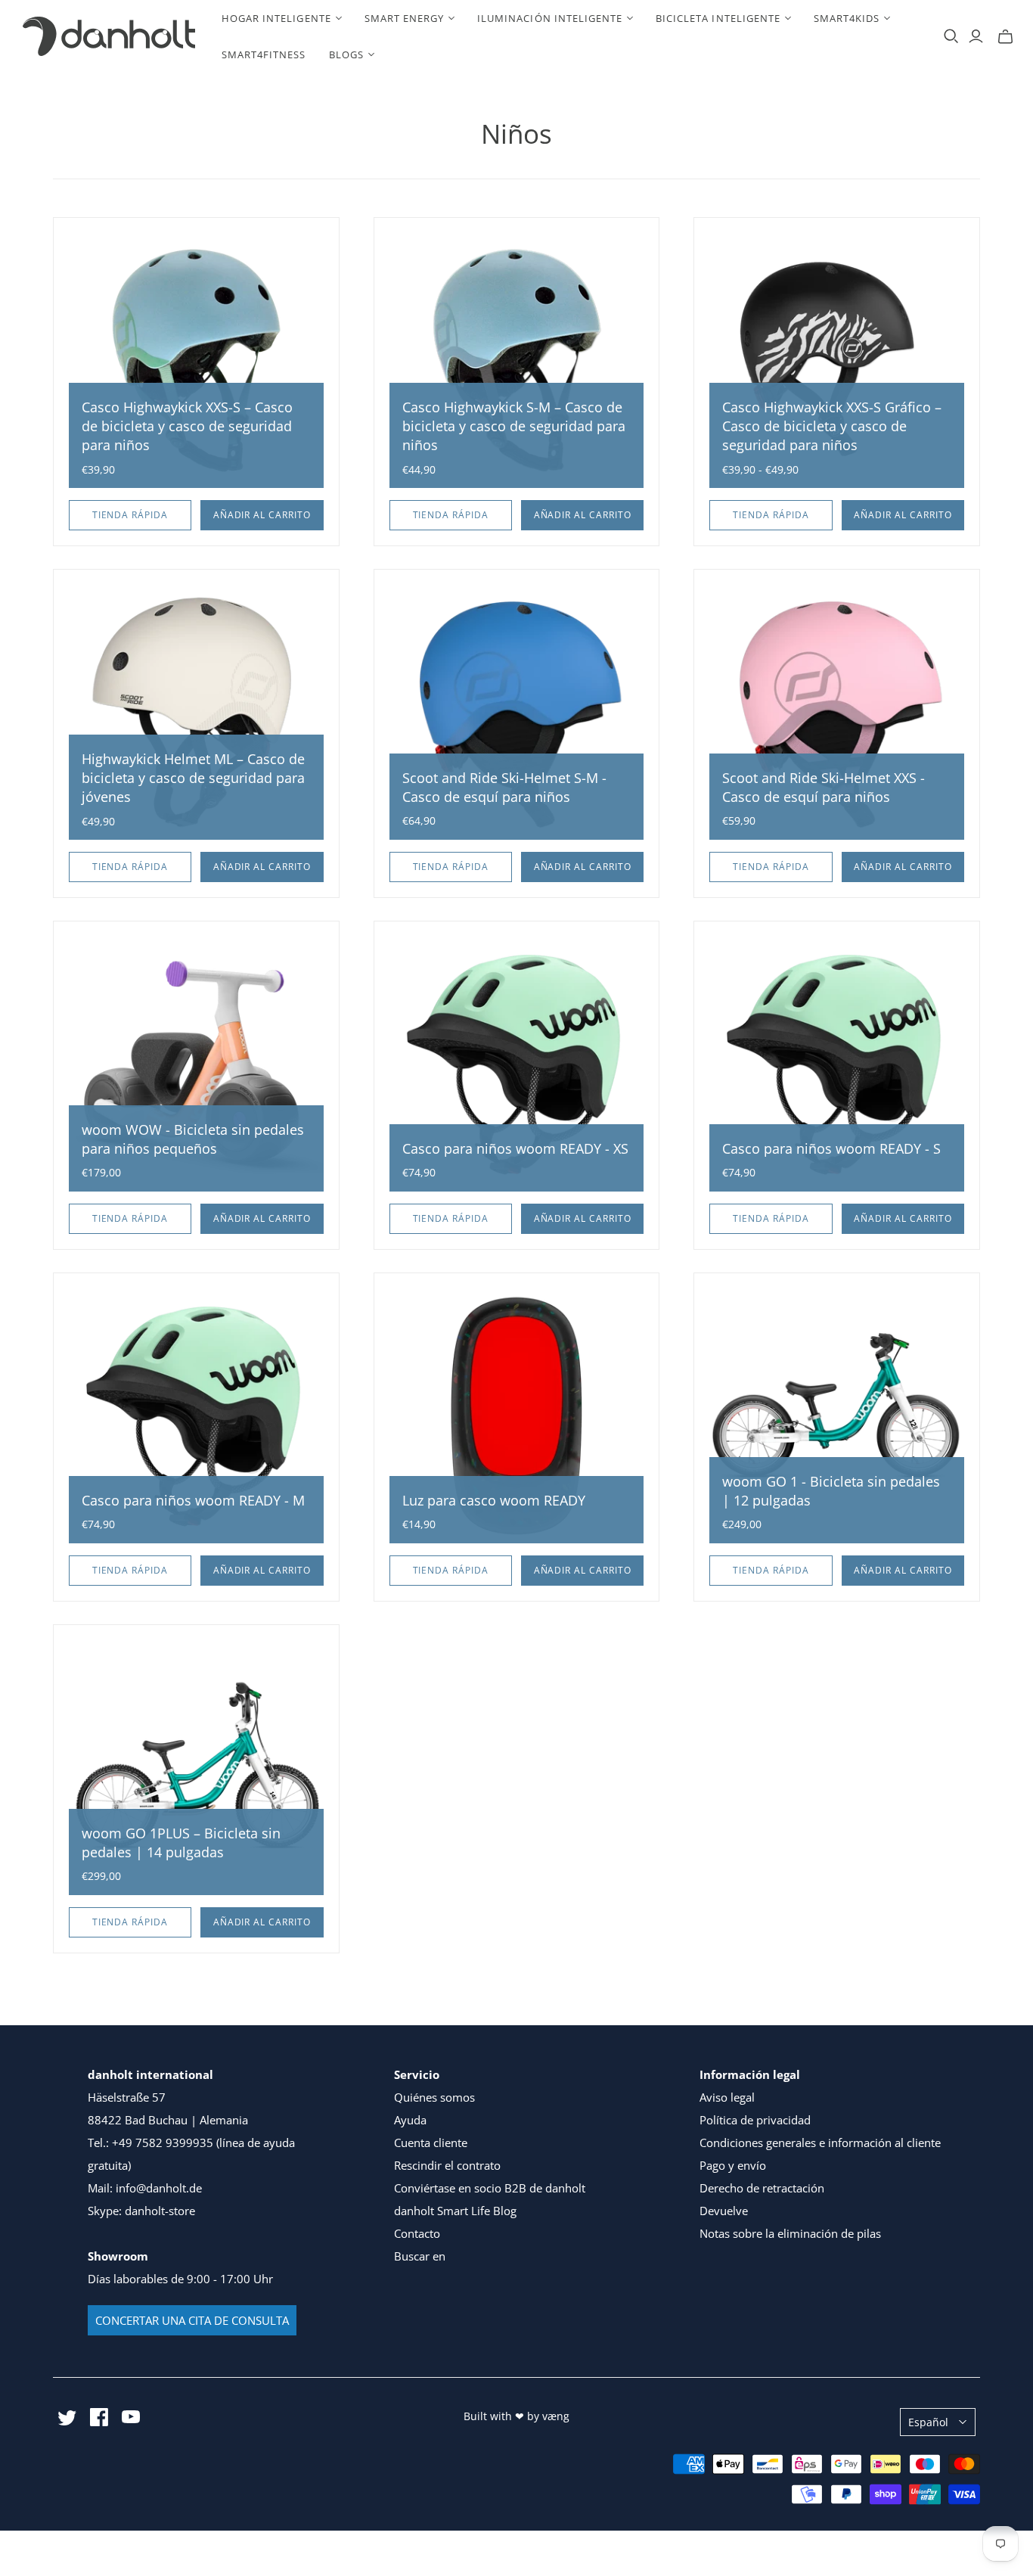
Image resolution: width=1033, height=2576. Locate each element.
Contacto (417, 2233)
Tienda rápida (130, 515)
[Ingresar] (976, 36)
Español (928, 2422)
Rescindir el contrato (447, 2165)
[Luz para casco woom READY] (517, 1416)
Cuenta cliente (431, 2143)
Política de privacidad (755, 2120)
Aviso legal (727, 2097)
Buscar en (420, 2256)
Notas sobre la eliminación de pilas (790, 2233)
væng (556, 2416)
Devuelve (724, 2211)
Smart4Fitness (264, 54)
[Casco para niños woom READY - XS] (517, 1064)
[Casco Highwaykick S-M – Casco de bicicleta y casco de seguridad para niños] (517, 360)
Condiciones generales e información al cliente (820, 2143)
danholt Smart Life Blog (455, 2211)
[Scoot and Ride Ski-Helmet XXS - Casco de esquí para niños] (837, 712)
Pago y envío (733, 2165)
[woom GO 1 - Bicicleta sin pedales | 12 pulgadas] (837, 1416)
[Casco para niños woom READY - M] (196, 1416)
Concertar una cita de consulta (192, 2320)
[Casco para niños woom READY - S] (837, 1064)
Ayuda (410, 2120)
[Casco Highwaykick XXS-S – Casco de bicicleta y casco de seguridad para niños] (196, 360)
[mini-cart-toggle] (1005, 36)
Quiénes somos (434, 2097)
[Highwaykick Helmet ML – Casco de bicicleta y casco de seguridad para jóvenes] (196, 712)
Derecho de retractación (762, 2188)
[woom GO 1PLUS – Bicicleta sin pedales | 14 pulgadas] (196, 1768)
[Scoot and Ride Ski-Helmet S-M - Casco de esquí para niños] (517, 712)
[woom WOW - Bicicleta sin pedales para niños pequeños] (196, 1064)
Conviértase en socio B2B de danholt (490, 2188)
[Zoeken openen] (951, 36)
